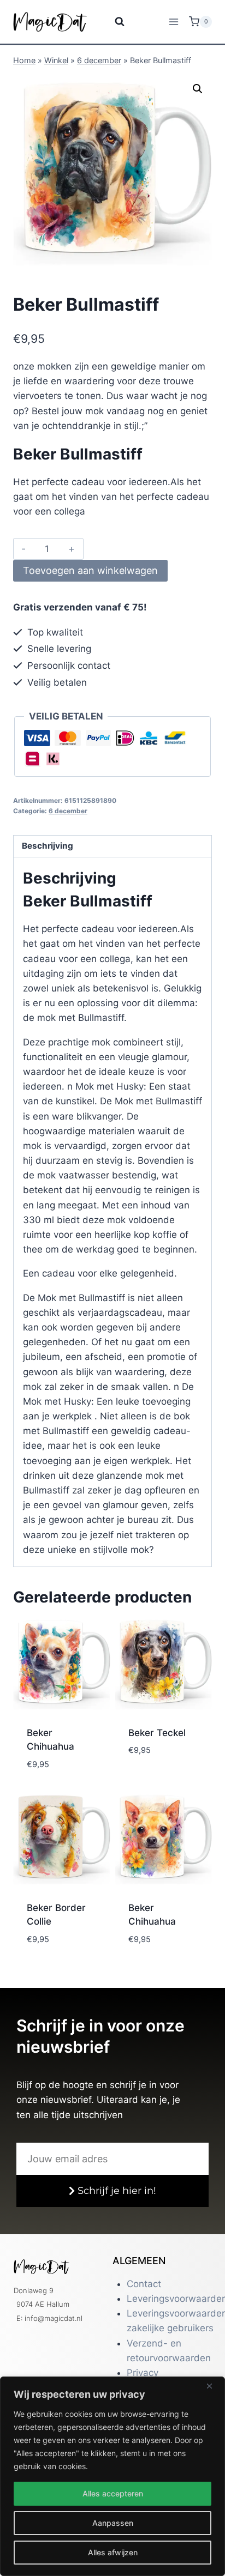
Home (24, 60)
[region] (112, 2476)
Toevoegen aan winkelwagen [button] (61, 1774)
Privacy (143, 2373)
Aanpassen (113, 2523)
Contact (144, 2284)
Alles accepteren (113, 2493)
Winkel (56, 60)
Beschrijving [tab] (48, 846)
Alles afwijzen (113, 2552)
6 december (99, 60)
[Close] (214, 2386)
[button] (198, 89)
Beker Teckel (157, 1733)
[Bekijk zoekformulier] (113, 22)
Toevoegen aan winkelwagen (90, 570)
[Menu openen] (173, 22)
